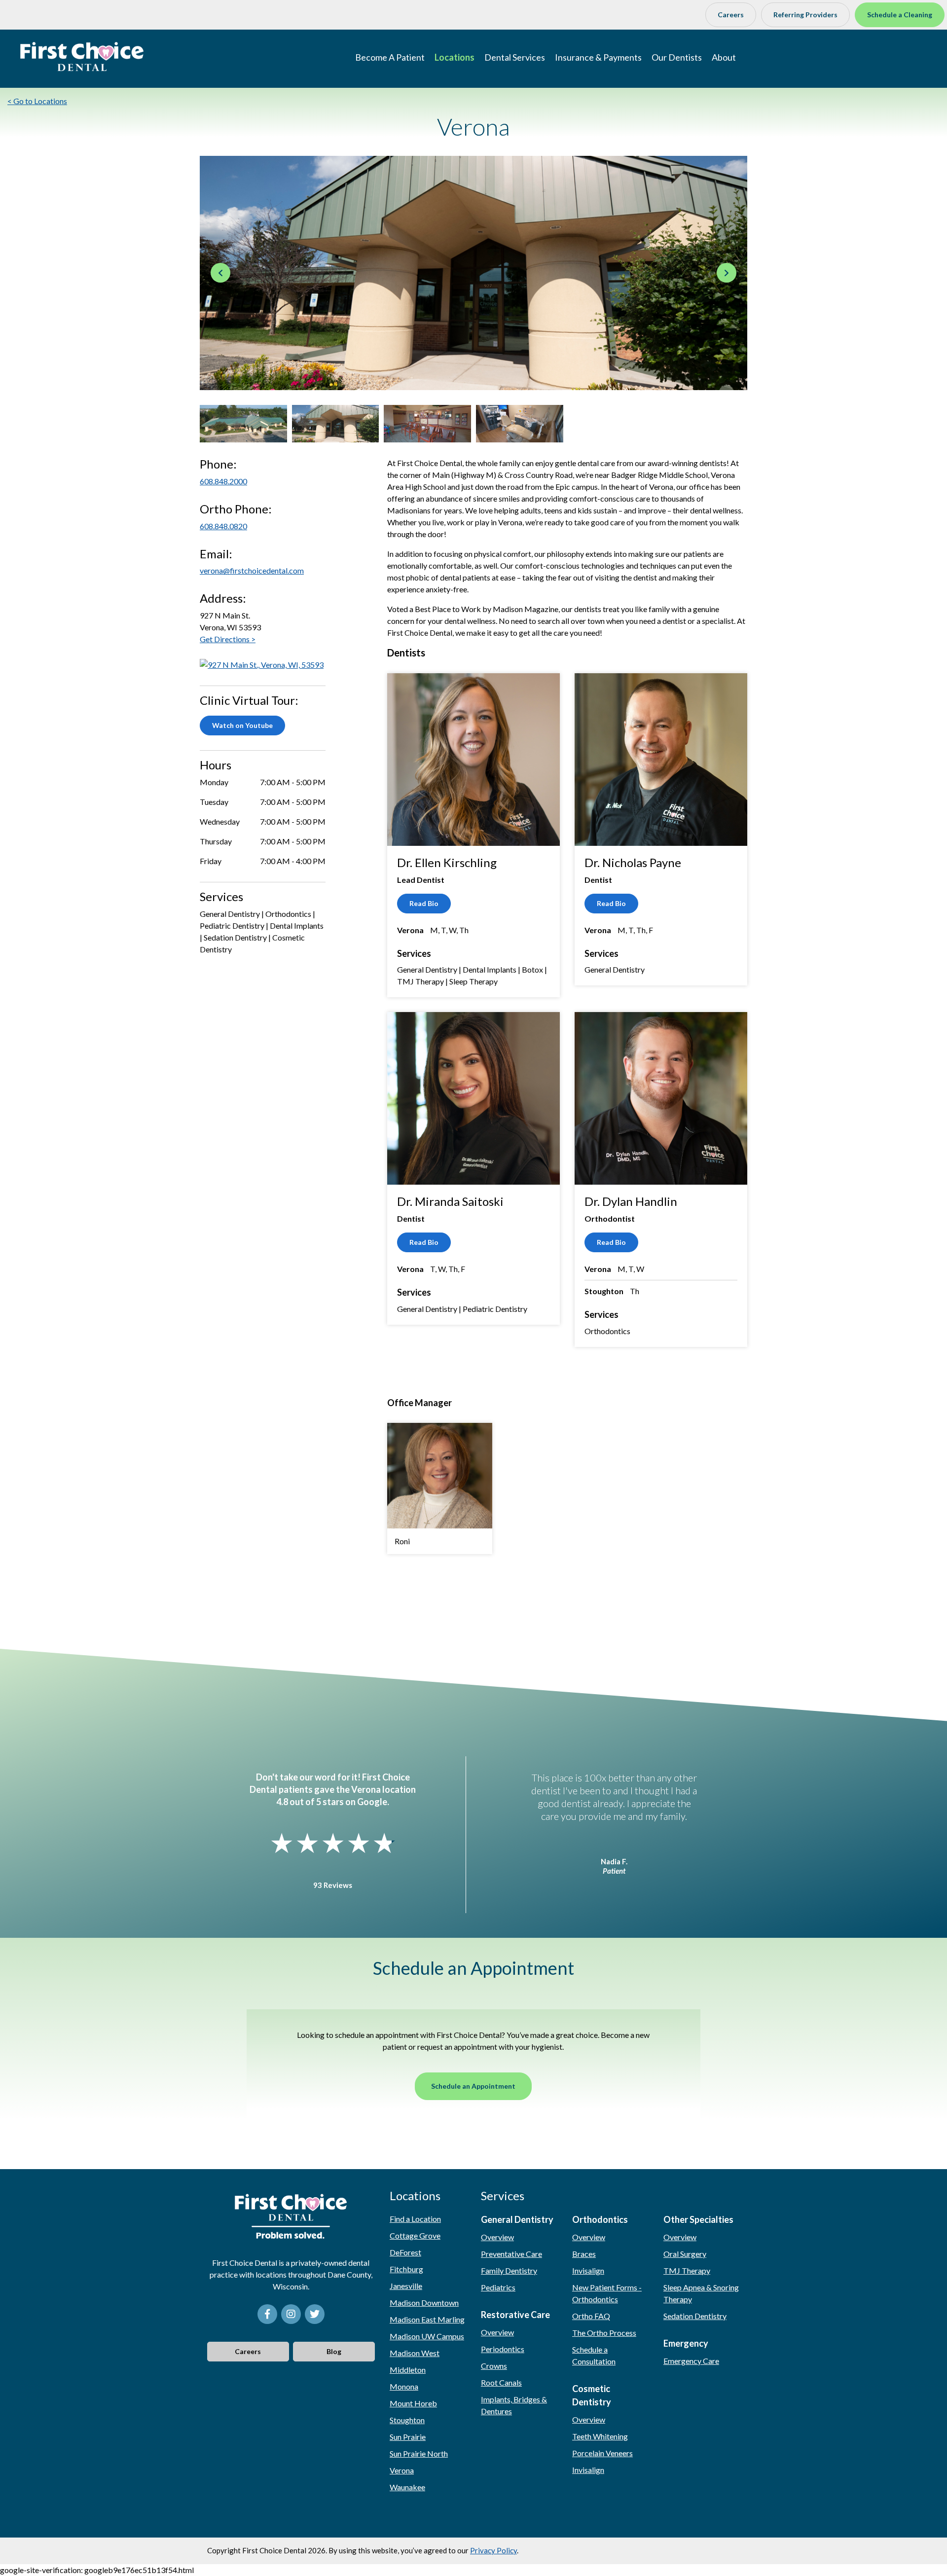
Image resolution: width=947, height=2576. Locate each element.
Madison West (415, 2353)
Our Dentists (677, 57)
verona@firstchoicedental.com (252, 570)
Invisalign (588, 2270)
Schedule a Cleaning (900, 15)
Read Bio (424, 903)
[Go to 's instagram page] (291, 2314)
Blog (334, 2351)
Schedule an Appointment (473, 2086)
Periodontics (503, 2349)
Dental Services (515, 57)
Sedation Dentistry (695, 2316)
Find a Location (415, 2219)
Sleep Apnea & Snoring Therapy (701, 2293)
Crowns (494, 2366)
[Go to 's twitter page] (315, 2314)
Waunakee (407, 2487)
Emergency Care (691, 2361)
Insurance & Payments (598, 57)
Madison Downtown (424, 2303)
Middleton (408, 2370)
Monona (404, 2386)
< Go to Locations (37, 101)
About (724, 57)
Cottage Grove (415, 2235)
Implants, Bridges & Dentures (514, 2405)
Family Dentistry (509, 2270)
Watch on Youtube (242, 725)
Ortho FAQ (591, 2316)
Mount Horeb (413, 2403)
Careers (731, 15)
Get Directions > (228, 639)
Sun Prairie (408, 2437)
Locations (455, 57)
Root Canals (501, 2382)
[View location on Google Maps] (262, 664)
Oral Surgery (685, 2254)
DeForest (405, 2252)
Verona (402, 2470)
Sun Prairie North (419, 2453)
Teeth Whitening (600, 2436)
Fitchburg (406, 2269)
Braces (584, 2254)
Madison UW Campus (427, 2336)
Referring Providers (805, 15)
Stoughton (407, 2420)
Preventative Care (511, 2254)
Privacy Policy (493, 2550)
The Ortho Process (604, 2333)
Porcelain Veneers (602, 2453)
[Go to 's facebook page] (267, 2314)
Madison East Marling (427, 2319)
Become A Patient (390, 57)
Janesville (406, 2286)
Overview (497, 2237)
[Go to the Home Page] (82, 57)
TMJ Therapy (687, 2270)
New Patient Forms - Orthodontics (607, 2293)
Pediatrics (498, 2287)
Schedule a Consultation (594, 2355)
